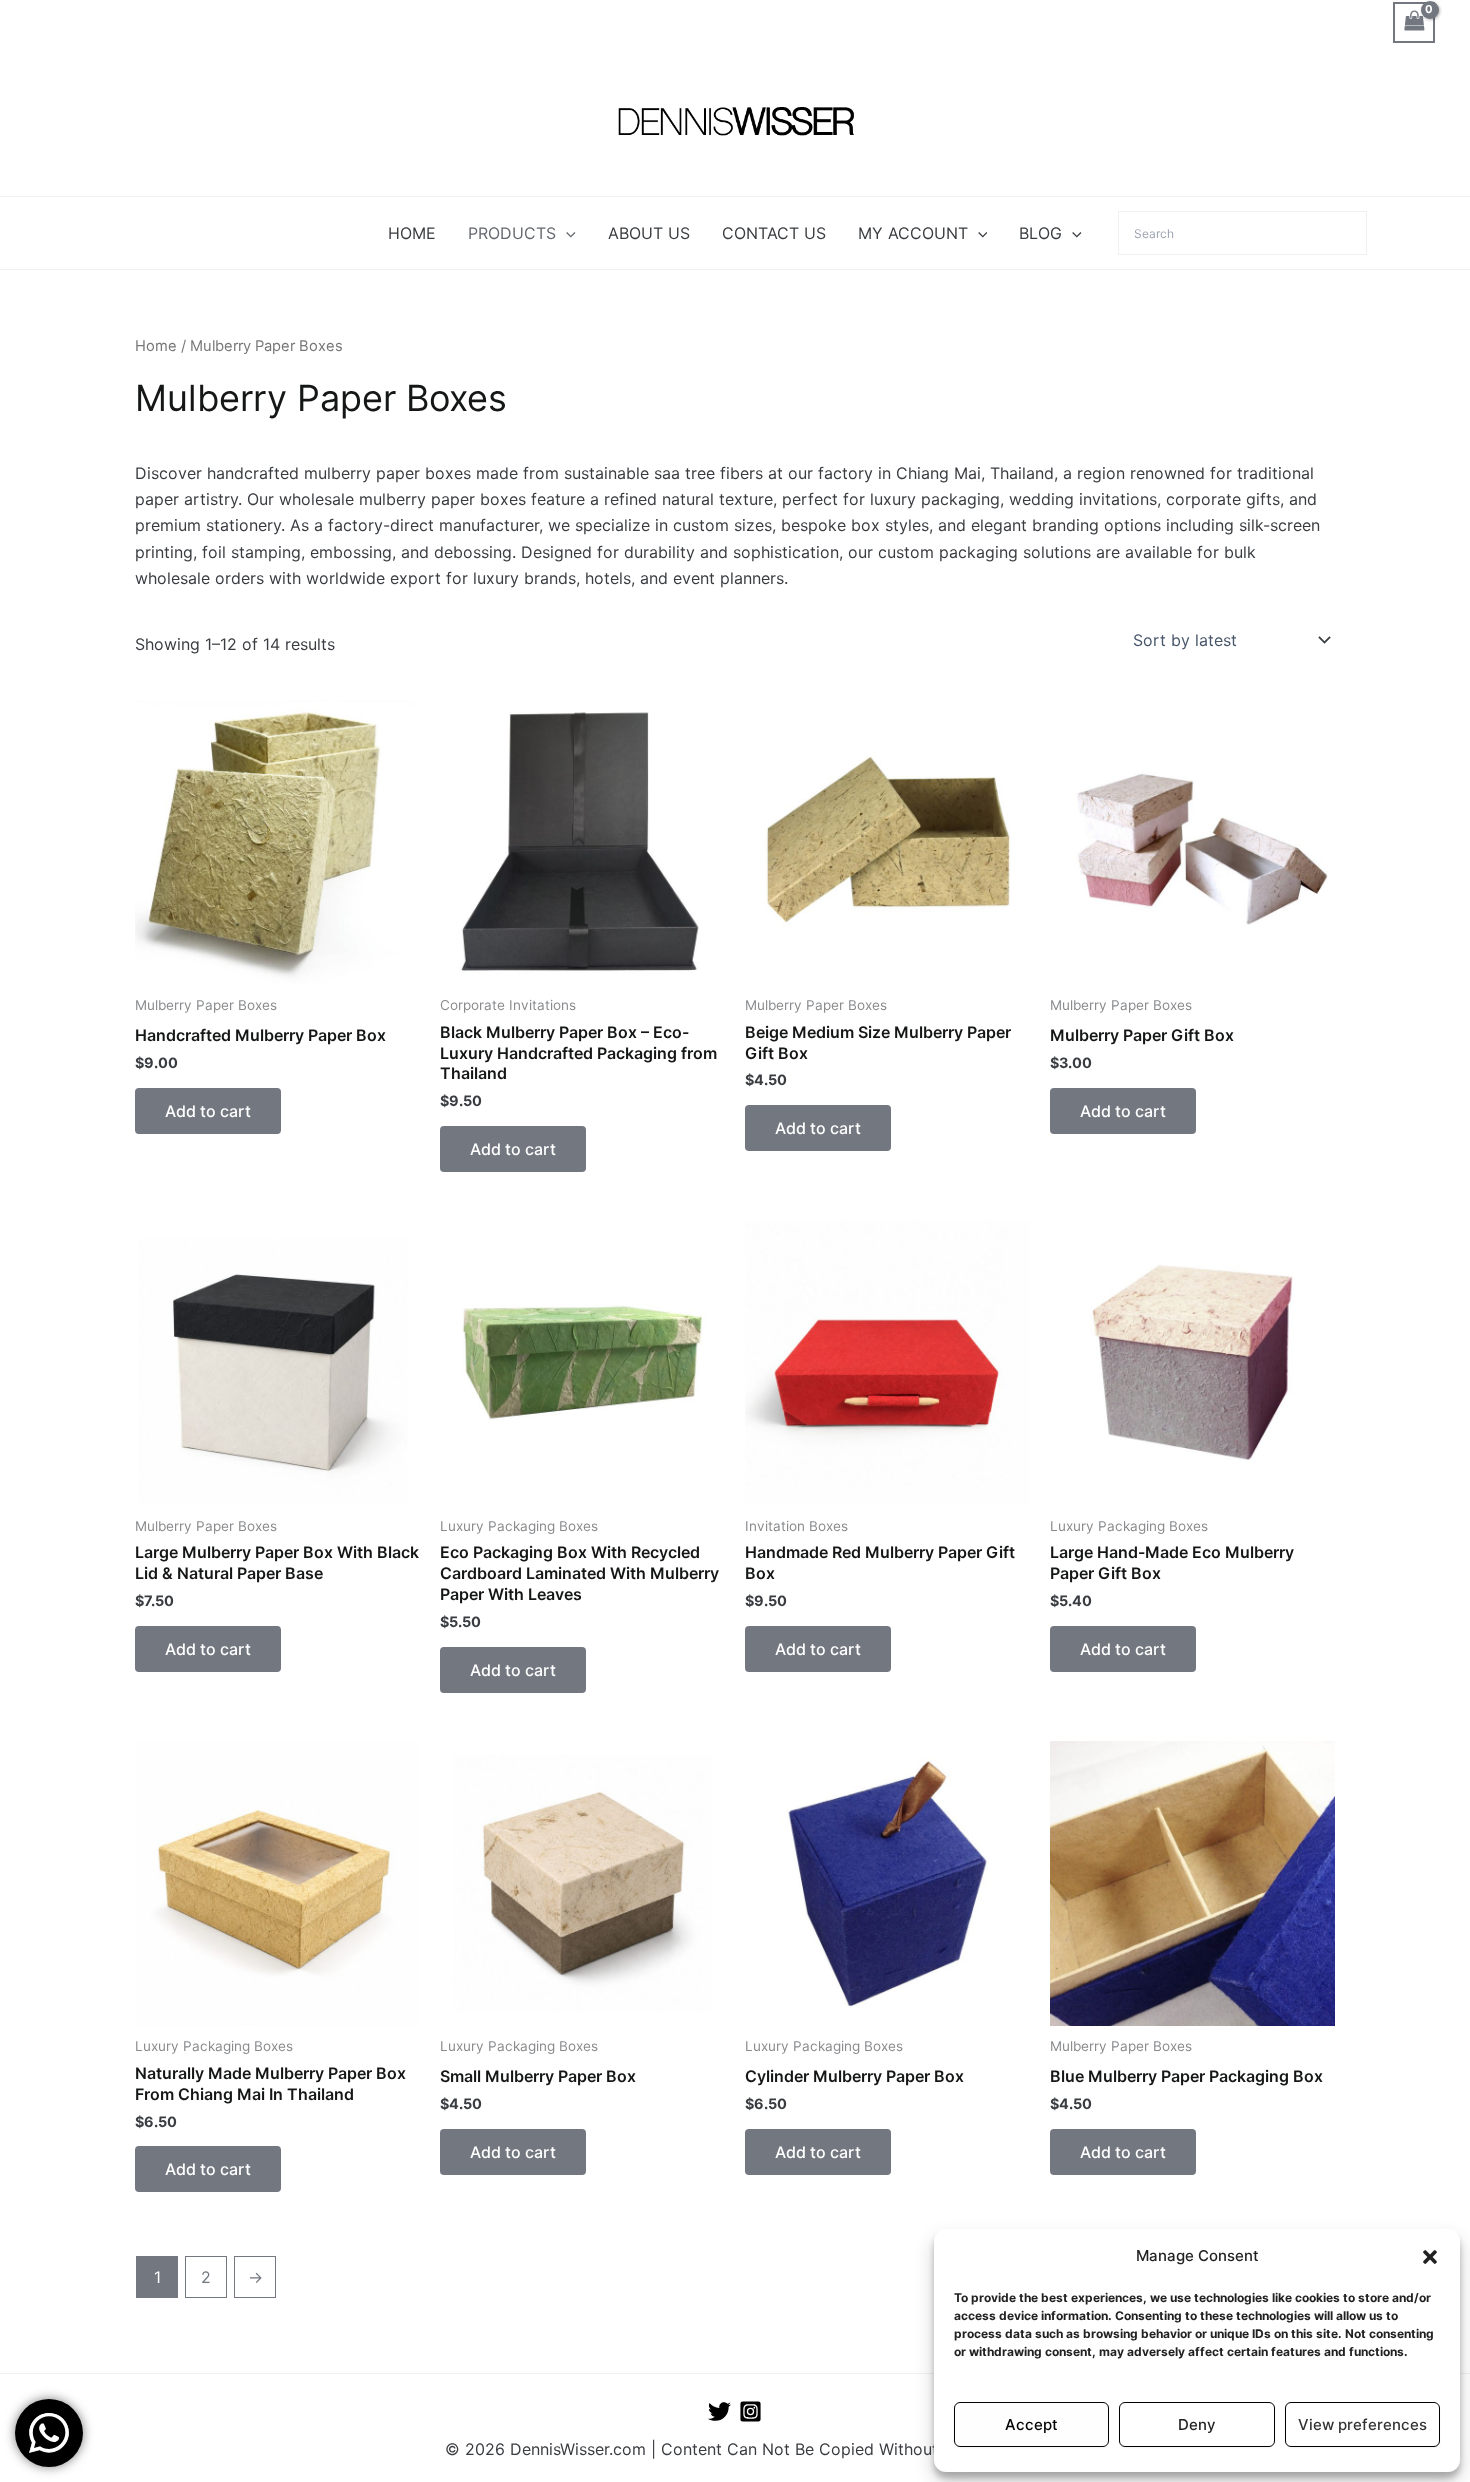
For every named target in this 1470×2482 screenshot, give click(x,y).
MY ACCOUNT (913, 233)
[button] (1430, 2257)
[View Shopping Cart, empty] (1414, 22)
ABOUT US (649, 233)
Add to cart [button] (208, 1111)
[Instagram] (750, 2411)
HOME (412, 233)
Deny (1197, 2424)
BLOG (1040, 233)
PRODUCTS (512, 233)
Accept (1031, 2424)
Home (156, 346)
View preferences (1362, 2424)
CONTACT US (774, 233)
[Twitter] (719, 2411)
